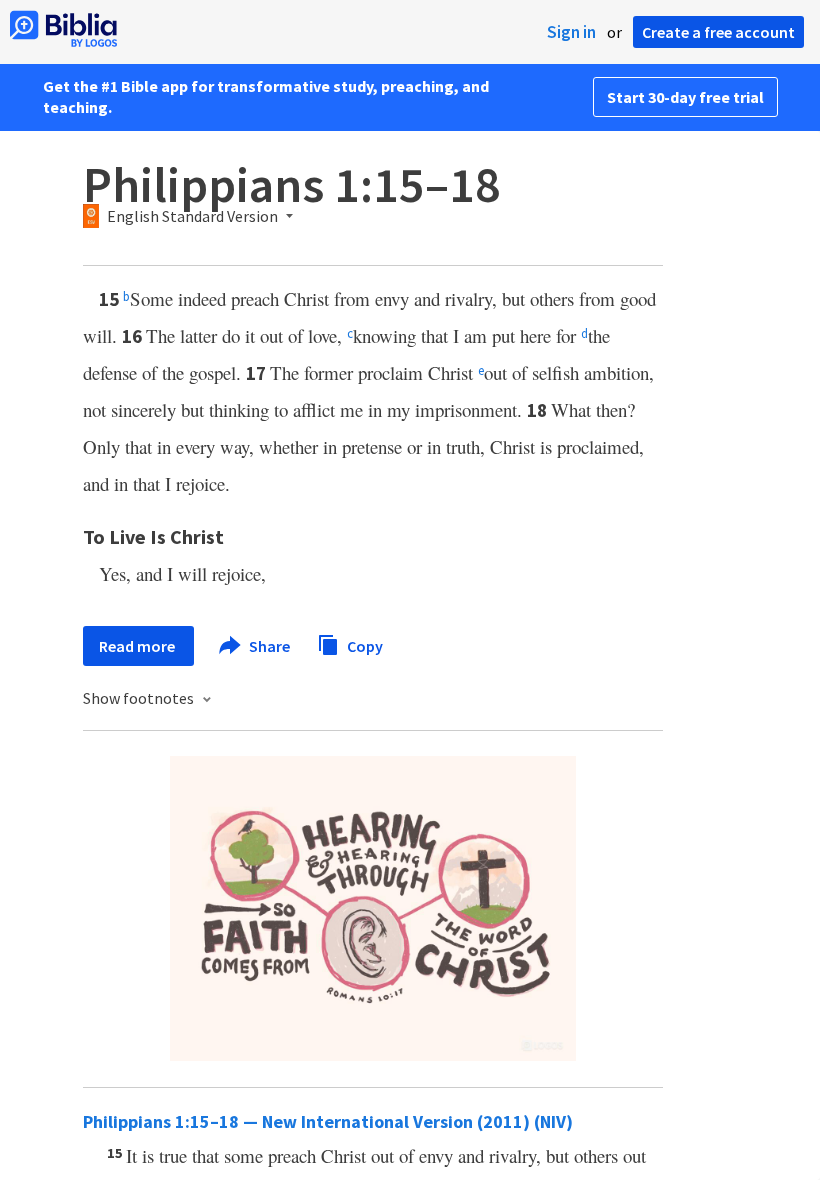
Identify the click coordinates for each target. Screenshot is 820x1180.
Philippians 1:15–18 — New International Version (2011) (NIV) (328, 1121)
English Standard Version (192, 217)
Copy (363, 645)
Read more (138, 646)
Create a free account (718, 32)
